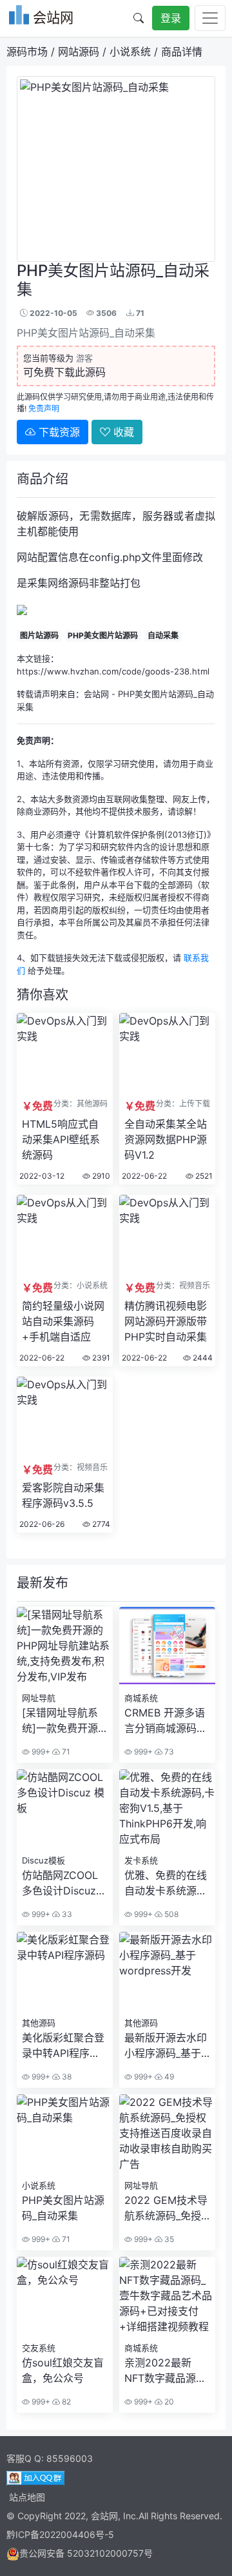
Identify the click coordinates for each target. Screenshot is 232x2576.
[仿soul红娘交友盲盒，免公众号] (65, 2265)
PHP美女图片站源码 (103, 635)
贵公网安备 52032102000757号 (86, 2553)
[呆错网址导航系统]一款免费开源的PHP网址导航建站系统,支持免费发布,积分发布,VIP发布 (64, 1721)
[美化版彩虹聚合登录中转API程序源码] (65, 1940)
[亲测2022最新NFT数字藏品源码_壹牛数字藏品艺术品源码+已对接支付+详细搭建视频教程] (167, 2265)
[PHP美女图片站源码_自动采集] (65, 2102)
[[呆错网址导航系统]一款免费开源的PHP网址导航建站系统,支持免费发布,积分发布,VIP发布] (65, 1615)
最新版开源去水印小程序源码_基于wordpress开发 (166, 2046)
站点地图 (27, 2497)
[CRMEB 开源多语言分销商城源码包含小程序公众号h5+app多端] (167, 1615)
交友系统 (39, 2348)
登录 (171, 18)
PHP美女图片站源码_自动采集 (63, 2208)
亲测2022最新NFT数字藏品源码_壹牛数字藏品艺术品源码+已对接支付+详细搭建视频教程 (165, 2371)
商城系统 (141, 1698)
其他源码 (39, 2023)
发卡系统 (141, 1860)
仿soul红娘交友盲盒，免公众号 (63, 2370)
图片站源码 (39, 635)
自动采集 (163, 635)
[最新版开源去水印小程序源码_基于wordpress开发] (167, 1940)
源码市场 (27, 52)
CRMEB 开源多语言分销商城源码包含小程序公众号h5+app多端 (166, 1721)
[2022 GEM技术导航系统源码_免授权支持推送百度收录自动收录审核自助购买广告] (167, 2102)
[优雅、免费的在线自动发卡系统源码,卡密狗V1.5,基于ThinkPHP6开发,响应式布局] (167, 1777)
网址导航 (39, 1698)
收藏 (122, 432)
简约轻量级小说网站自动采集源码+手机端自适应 (63, 1321)
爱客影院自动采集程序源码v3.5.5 (63, 1495)
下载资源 (58, 432)
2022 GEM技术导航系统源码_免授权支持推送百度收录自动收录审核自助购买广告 (166, 2208)
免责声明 (44, 408)
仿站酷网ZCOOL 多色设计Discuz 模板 (60, 1883)
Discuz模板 (43, 1860)
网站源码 (79, 52)
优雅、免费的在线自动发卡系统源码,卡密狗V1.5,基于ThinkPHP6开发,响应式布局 (167, 1883)
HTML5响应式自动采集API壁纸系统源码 (61, 1139)
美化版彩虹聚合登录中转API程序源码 (63, 2046)
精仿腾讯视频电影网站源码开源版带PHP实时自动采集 (166, 1321)
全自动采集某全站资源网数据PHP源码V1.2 (166, 1139)
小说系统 (130, 52)
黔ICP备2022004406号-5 (60, 2534)
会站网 (96, 694)
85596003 (70, 2458)
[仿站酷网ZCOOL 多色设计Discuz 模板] (65, 1777)
